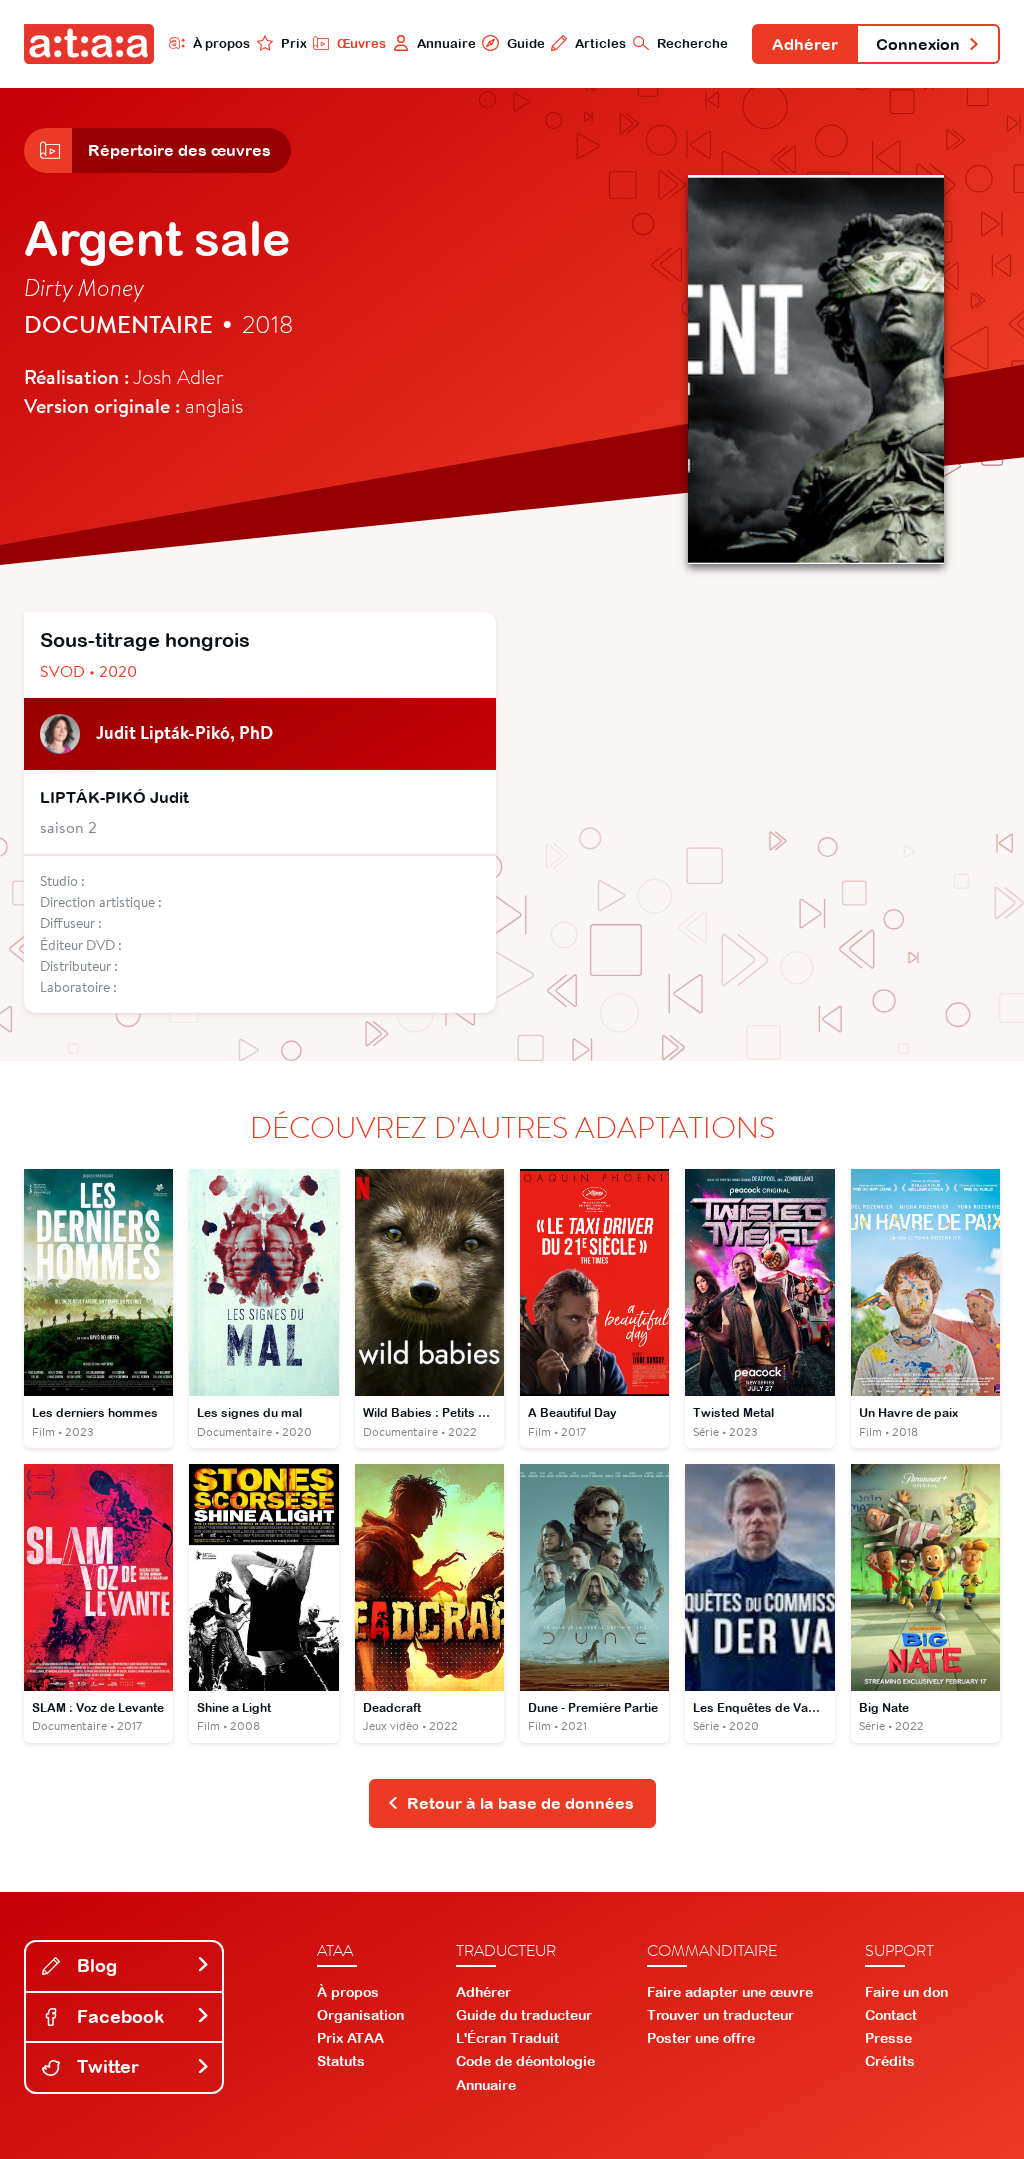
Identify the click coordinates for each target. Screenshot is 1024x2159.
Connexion (918, 44)
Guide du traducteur (524, 2015)
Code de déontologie (525, 2061)
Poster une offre (701, 2038)
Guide (525, 43)
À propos (221, 43)
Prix (294, 43)
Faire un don (906, 1992)
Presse (888, 2038)
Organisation (360, 2015)
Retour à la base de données (520, 1803)
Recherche (692, 43)
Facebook (118, 2016)
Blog (94, 1965)
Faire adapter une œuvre (730, 1992)
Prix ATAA (350, 2038)
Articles (600, 43)
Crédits (890, 2061)
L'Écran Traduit (507, 2038)
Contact (891, 2015)
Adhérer (805, 44)
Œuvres (361, 43)
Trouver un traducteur (720, 2015)
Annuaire (446, 43)
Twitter (105, 2066)
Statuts (341, 2061)
